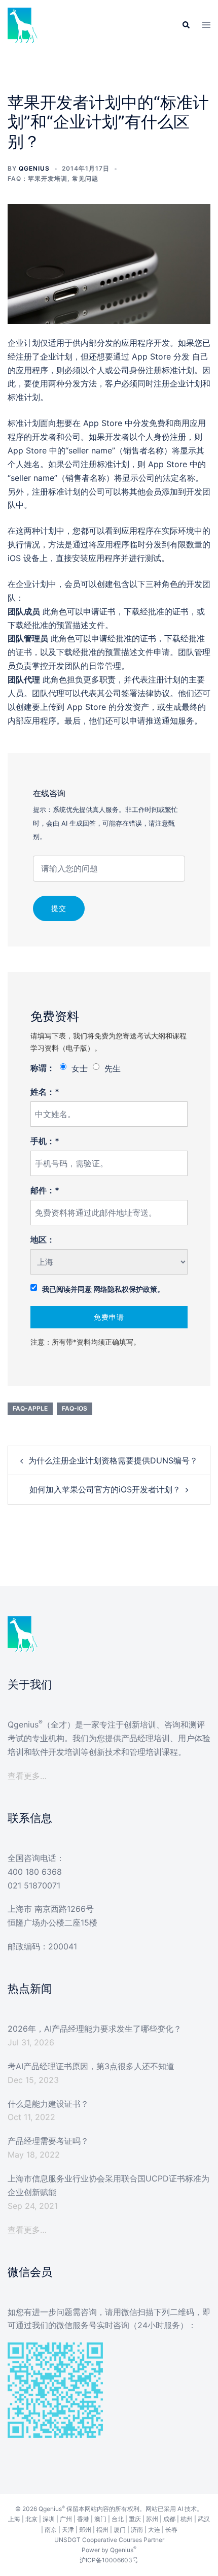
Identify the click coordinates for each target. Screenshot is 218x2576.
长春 (171, 2530)
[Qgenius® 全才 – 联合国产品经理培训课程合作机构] (23, 24)
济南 (137, 2530)
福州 (102, 2530)
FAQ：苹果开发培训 (38, 178)
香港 (83, 2519)
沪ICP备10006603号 (109, 2560)
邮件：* (45, 1190)
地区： (43, 1240)
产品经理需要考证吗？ (48, 2141)
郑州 (85, 2530)
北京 (31, 2519)
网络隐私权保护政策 (125, 1289)
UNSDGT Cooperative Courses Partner (109, 2540)
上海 (14, 2519)
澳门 (100, 2519)
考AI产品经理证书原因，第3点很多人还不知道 (91, 2066)
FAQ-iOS (75, 1408)
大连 (154, 2530)
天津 (68, 2530)
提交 (59, 908)
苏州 (152, 2519)
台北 (118, 2519)
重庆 (135, 2519)
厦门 (120, 2530)
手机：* (45, 1141)
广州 (66, 2519)
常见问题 (85, 178)
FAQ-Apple (30, 1408)
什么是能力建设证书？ (48, 2104)
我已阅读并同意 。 (103, 1289)
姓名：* (45, 1092)
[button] (186, 25)
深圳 (49, 2519)
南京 (51, 2530)
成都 (169, 2519)
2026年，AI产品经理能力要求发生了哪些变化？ (95, 2029)
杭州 (187, 2519)
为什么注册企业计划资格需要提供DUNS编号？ (113, 1460)
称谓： (43, 1068)
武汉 (204, 2519)
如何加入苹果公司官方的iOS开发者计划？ (105, 1489)
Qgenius (34, 168)
